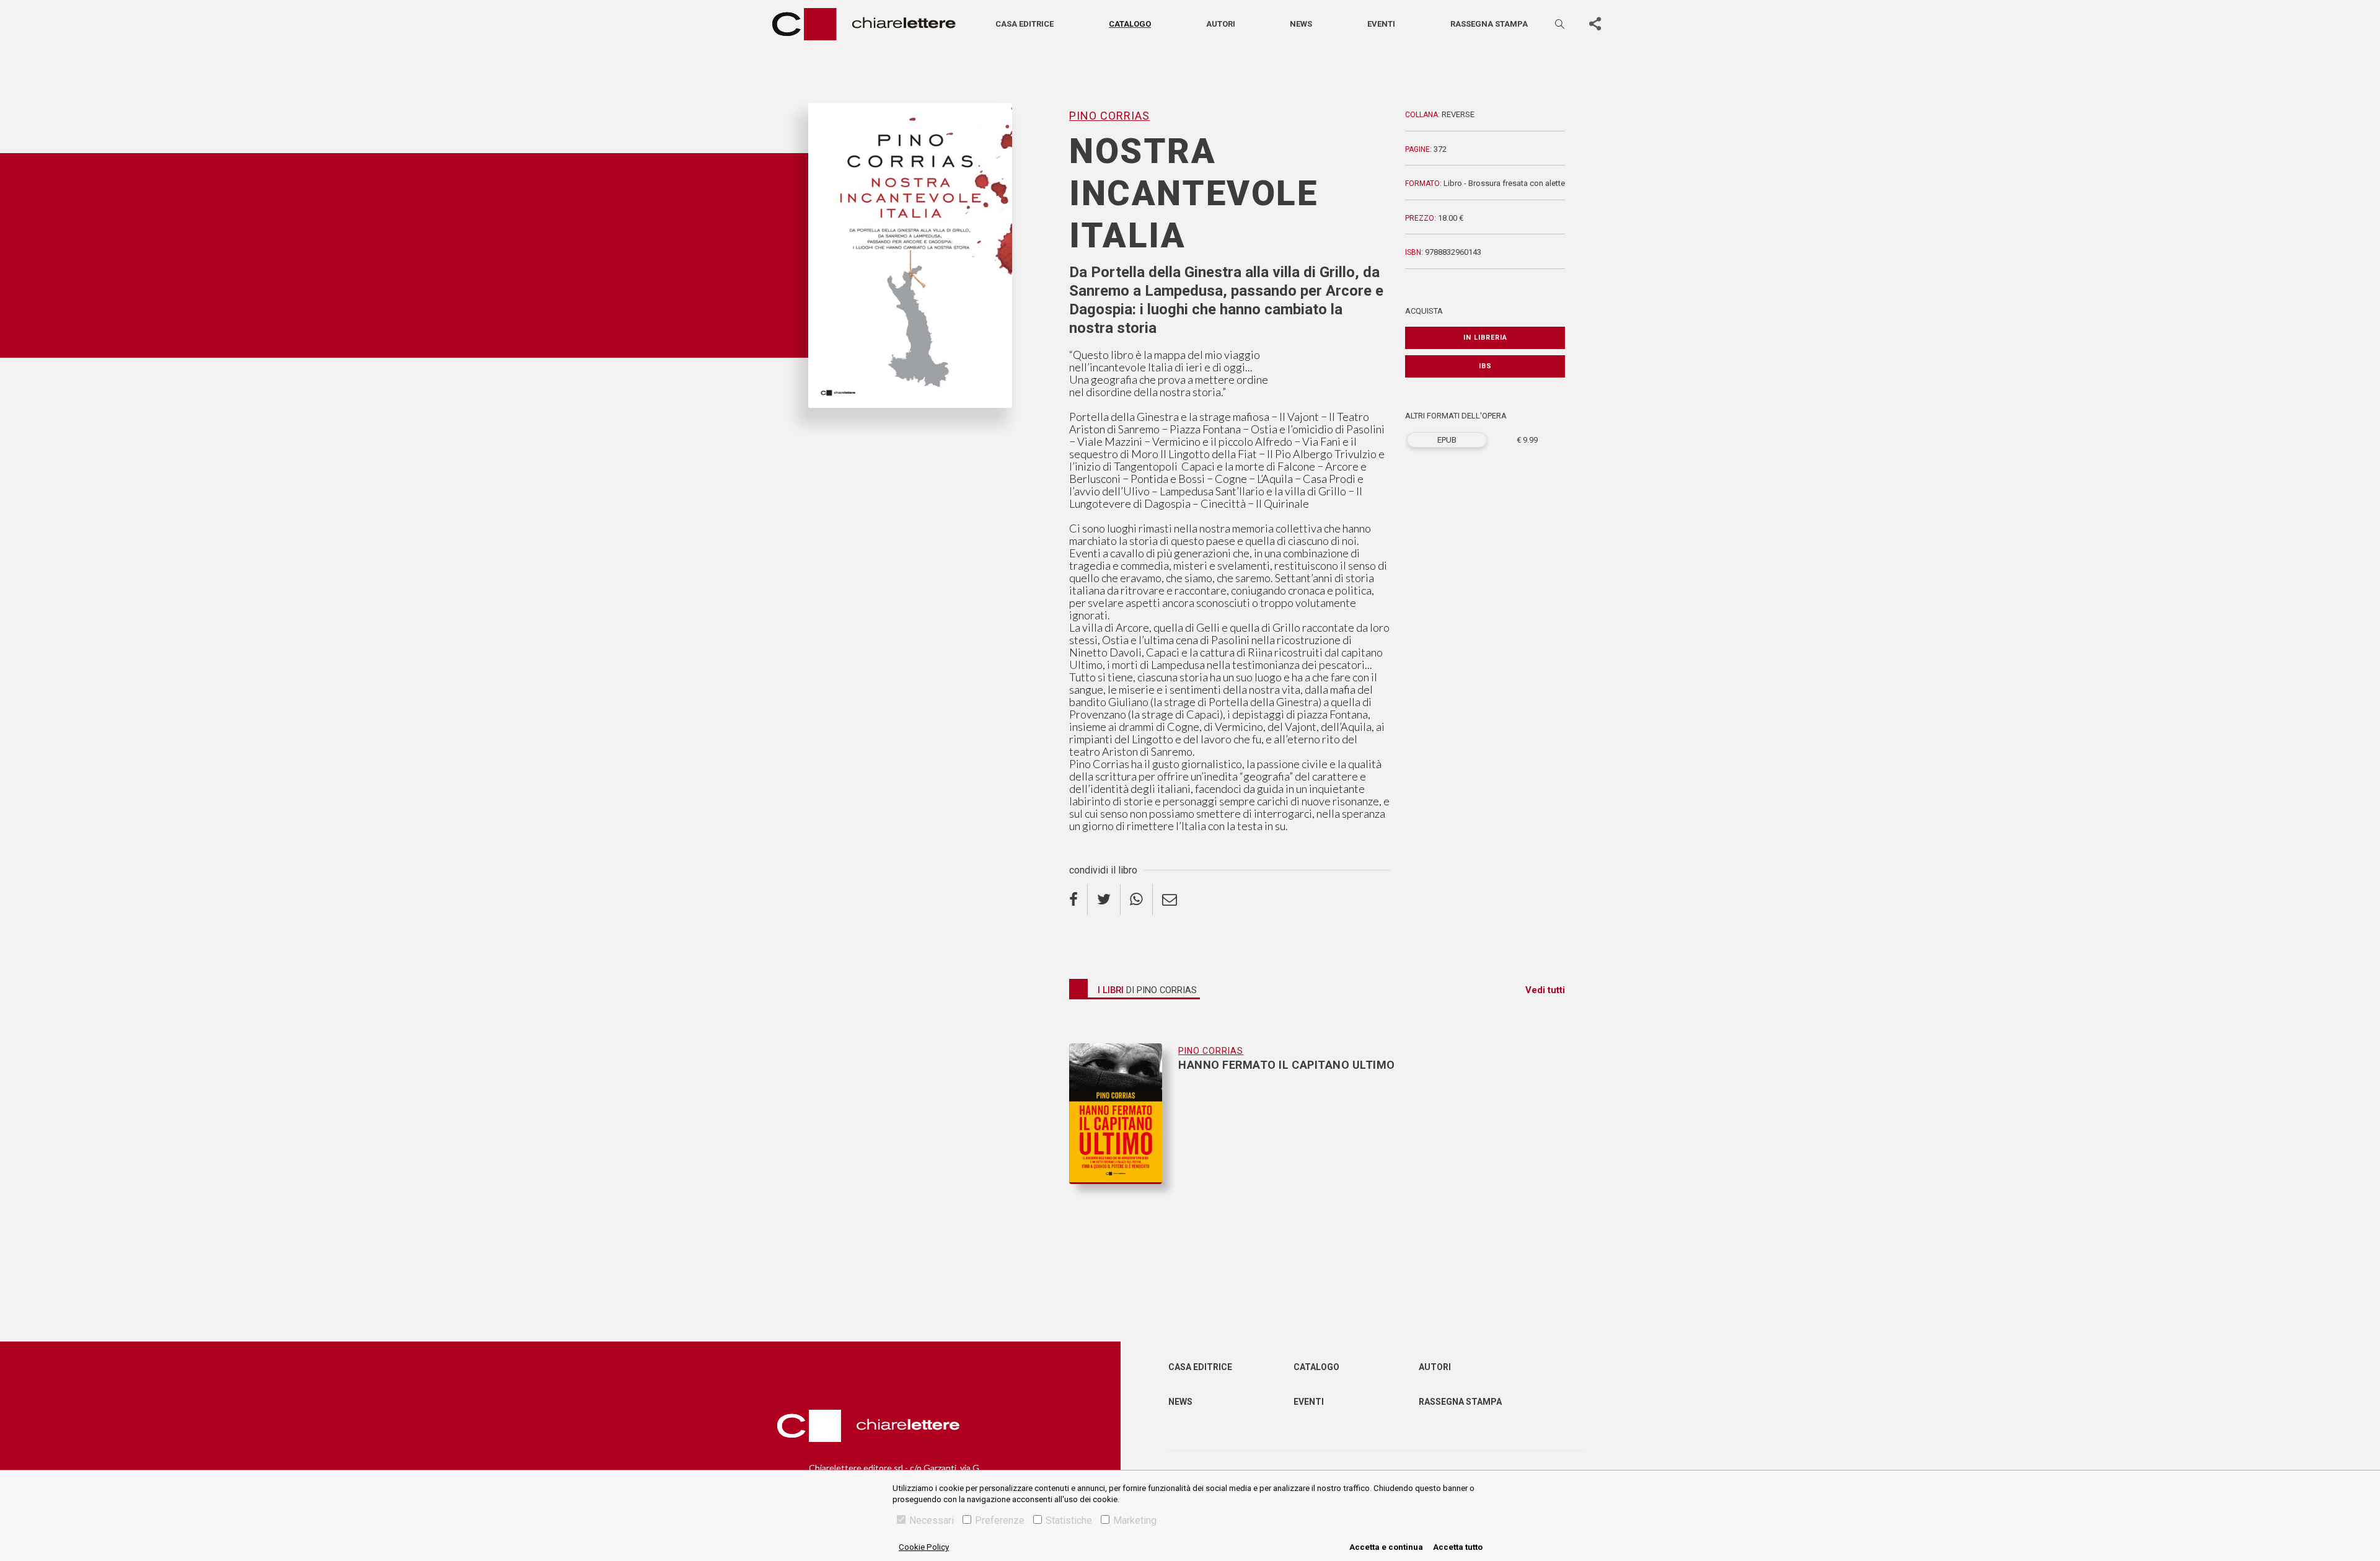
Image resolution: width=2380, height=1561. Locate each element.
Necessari (932, 1520)
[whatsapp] (1137, 900)
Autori (1221, 24)
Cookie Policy (924, 1547)
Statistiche (1069, 1520)
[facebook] (1078, 900)
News (1301, 24)
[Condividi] (1595, 24)
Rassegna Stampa (1460, 1402)
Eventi (1381, 24)
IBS (1485, 366)
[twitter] (1104, 900)
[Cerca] (1561, 24)
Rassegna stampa (1489, 24)
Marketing (1135, 1520)
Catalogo (1130, 24)
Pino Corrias (835, 428)
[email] (1170, 900)
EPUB (1447, 440)
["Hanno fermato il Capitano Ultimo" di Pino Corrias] (1124, 1114)
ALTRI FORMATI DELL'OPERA (1456, 416)
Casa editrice (1025, 24)
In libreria (1485, 338)
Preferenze (1000, 1520)
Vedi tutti (1545, 990)
